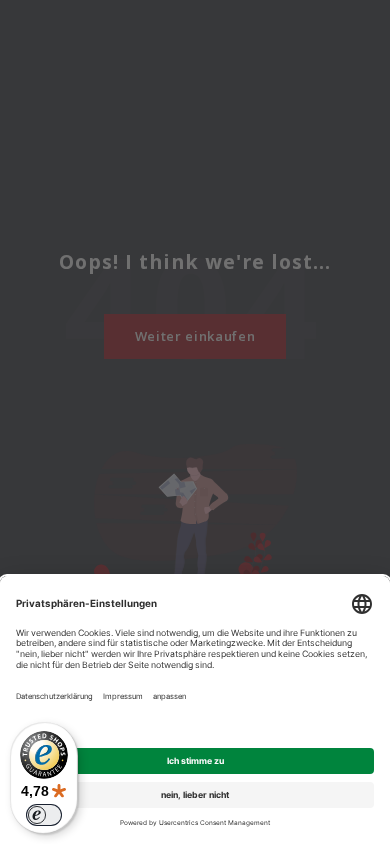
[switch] (44, 815)
